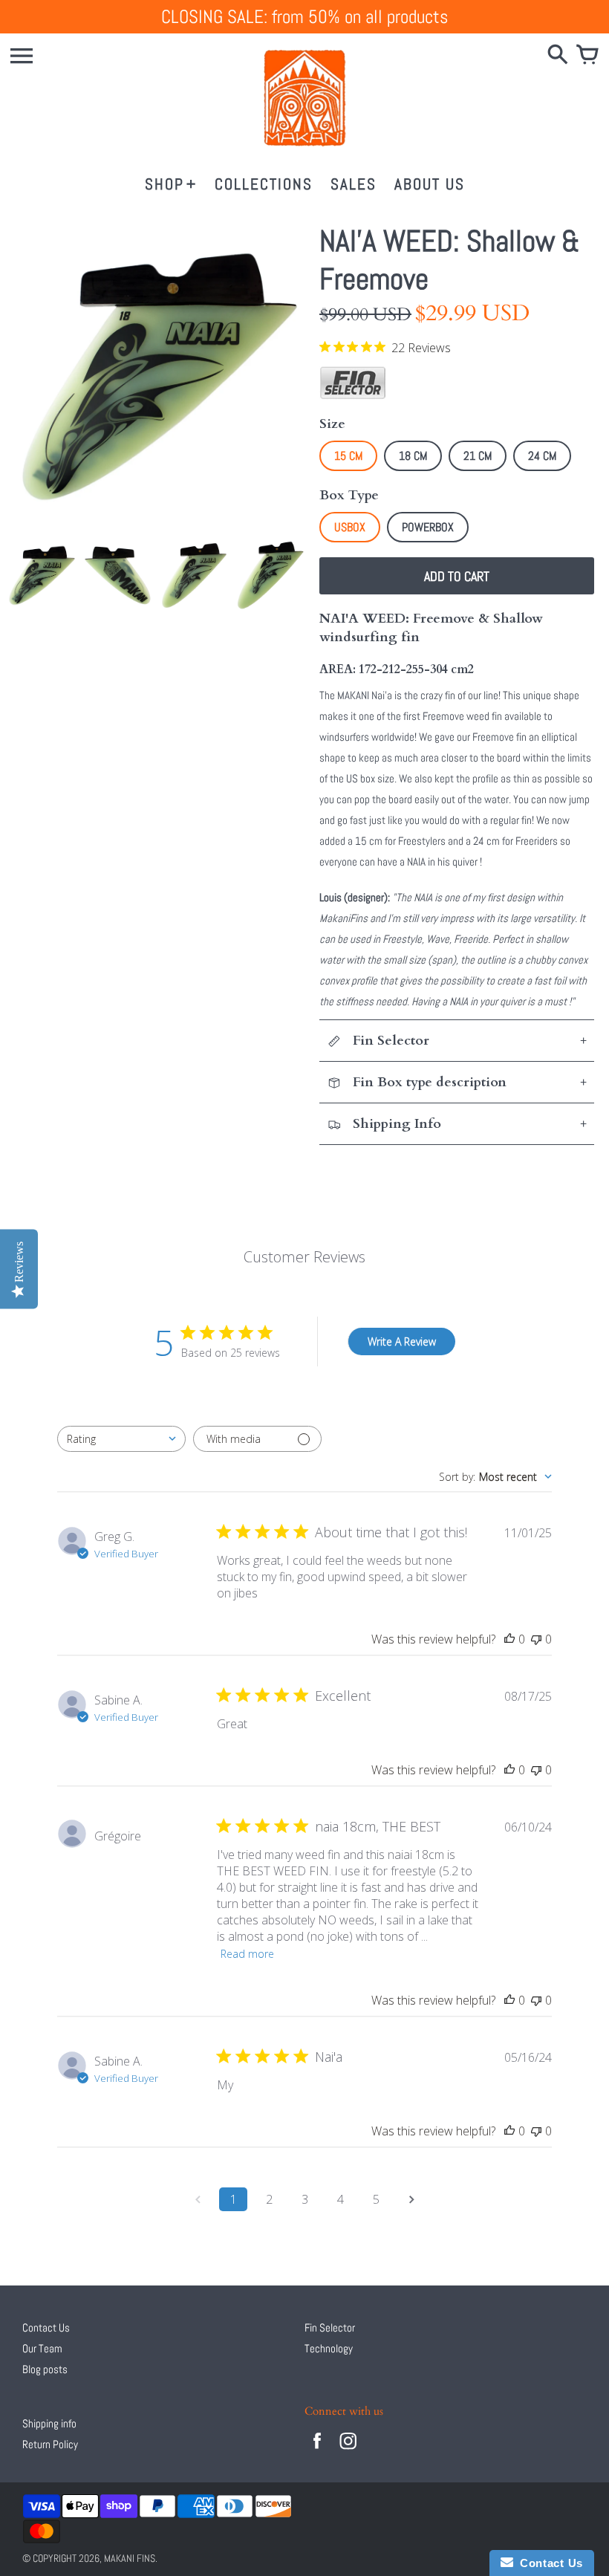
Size (332, 424)
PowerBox (428, 527)
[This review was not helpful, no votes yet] (536, 1639)
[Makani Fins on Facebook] (317, 2451)
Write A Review (402, 1341)
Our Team (42, 2348)
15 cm (348, 456)
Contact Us (46, 2327)
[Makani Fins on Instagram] (348, 2451)
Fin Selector (330, 2327)
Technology (329, 2348)
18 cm (413, 456)
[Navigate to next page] (411, 2199)
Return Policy (50, 2444)
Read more (247, 1954)
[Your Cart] (587, 56)
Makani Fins (130, 2558)
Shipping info (49, 2423)
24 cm (542, 456)
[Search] (558, 56)
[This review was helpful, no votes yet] (509, 1639)
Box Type (349, 495)
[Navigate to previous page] (198, 2199)
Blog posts (45, 2369)
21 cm (478, 456)
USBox (350, 527)
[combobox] (121, 1439)
